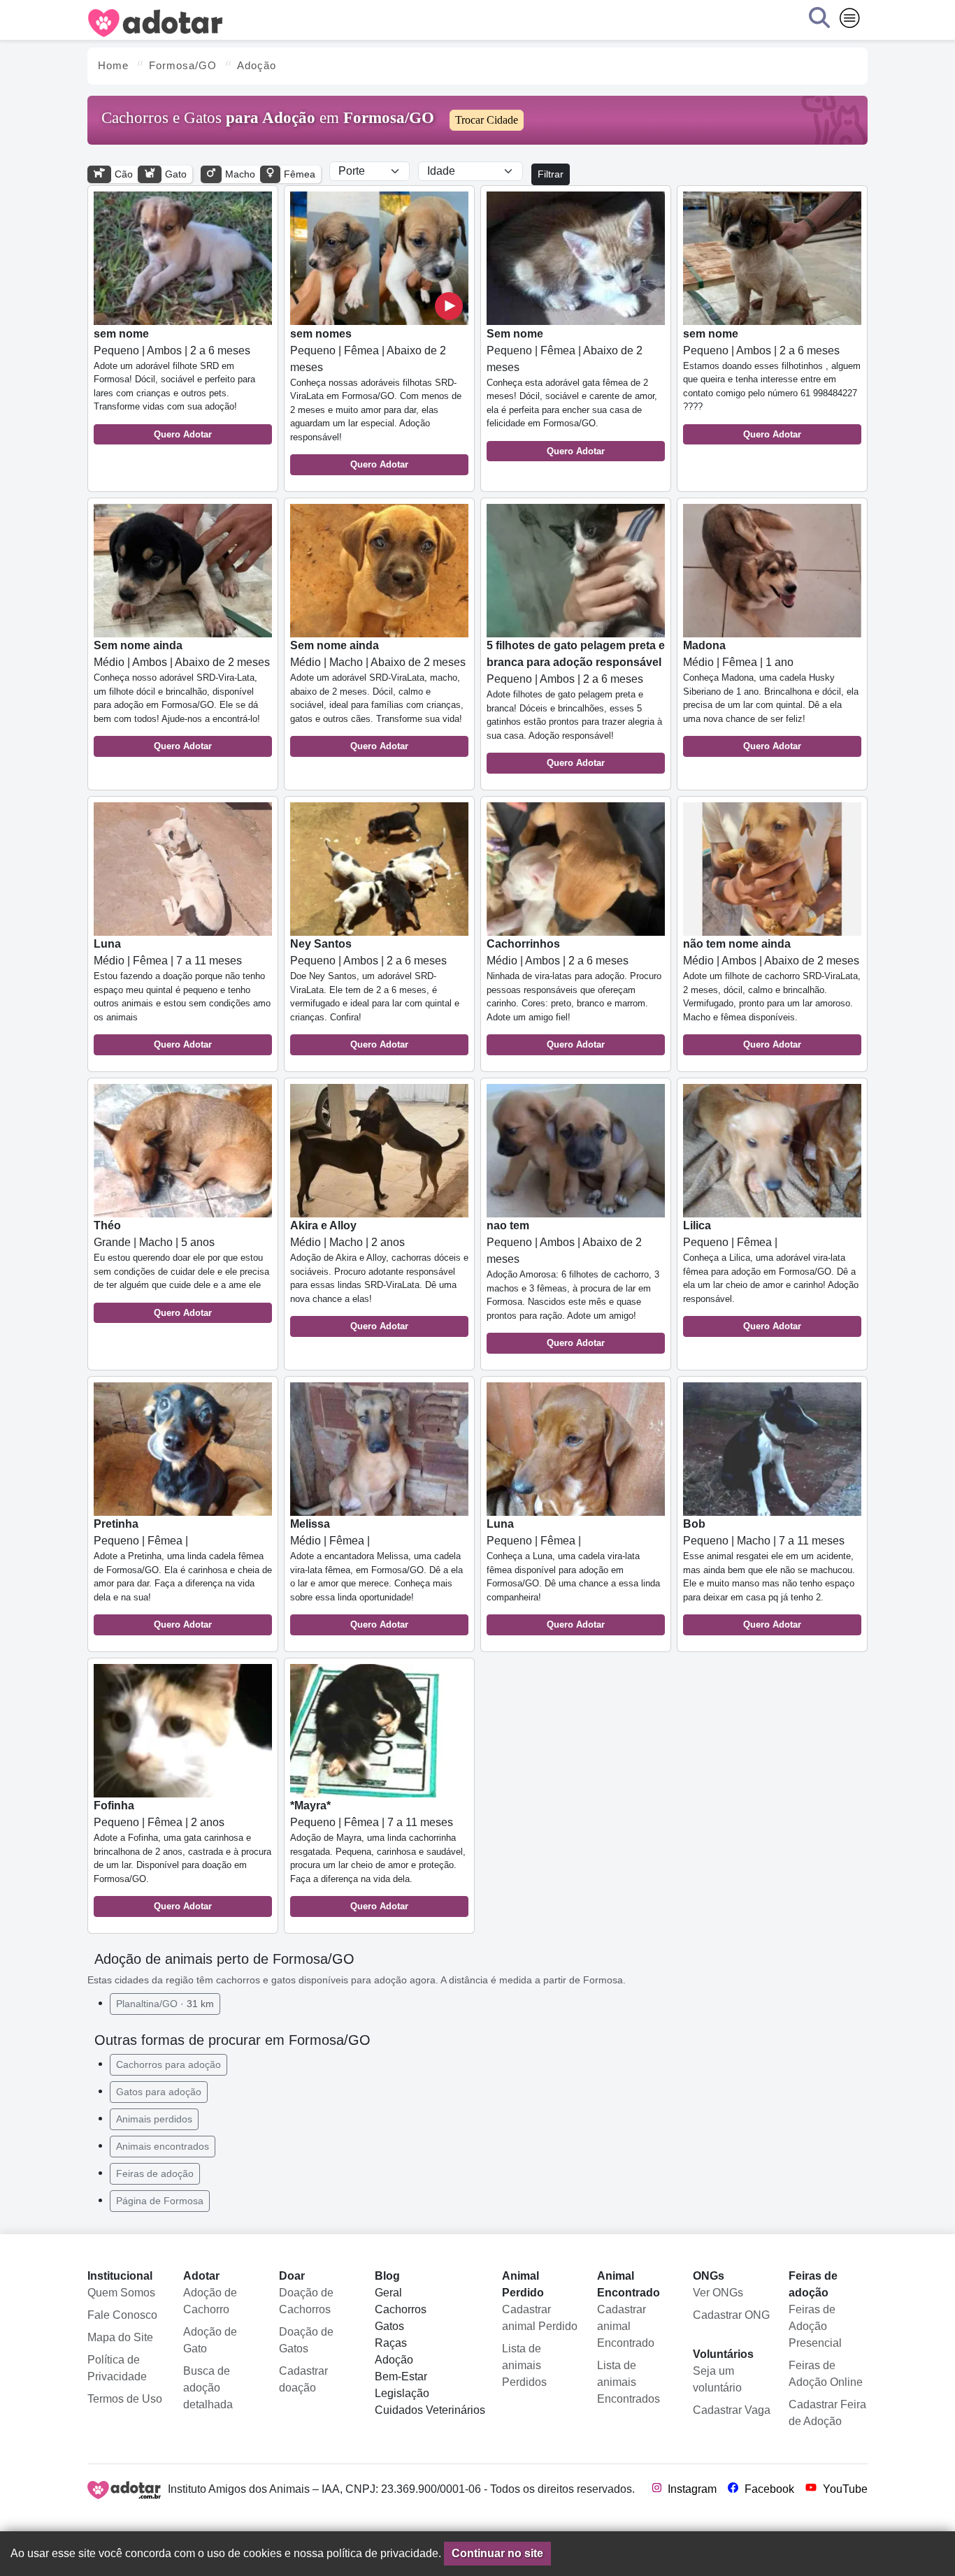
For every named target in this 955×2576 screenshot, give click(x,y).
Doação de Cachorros (306, 2301)
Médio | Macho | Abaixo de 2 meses (378, 695)
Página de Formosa (160, 2201)
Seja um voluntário (717, 2379)
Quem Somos (121, 2293)
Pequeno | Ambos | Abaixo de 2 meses (573, 1284)
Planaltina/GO (165, 2004)
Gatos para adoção (159, 2092)
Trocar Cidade (487, 120)
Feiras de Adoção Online (826, 2374)
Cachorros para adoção (168, 2064)
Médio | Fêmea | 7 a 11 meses (182, 994)
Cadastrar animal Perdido (540, 2318)
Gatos (389, 2326)
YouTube (844, 2489)
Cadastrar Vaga (732, 2410)
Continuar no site (497, 2553)
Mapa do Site (120, 2337)
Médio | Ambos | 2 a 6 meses (574, 994)
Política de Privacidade (117, 2368)
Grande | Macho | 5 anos (181, 1269)
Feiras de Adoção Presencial (815, 2326)
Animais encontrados (163, 2146)
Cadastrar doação (303, 2379)
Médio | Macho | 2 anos (379, 1275)
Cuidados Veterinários (430, 2410)
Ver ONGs (718, 2293)
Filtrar (551, 174)
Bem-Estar (401, 2376)
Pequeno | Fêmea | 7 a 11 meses (378, 1855)
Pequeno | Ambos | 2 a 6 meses (174, 384)
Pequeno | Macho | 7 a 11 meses (769, 1574)
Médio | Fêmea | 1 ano (771, 695)
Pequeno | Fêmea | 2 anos (182, 1855)
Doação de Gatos (306, 2340)
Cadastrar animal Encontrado (626, 2326)
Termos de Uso (125, 2399)
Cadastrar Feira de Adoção (827, 2413)
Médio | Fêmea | (376, 1574)
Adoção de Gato (210, 2340)
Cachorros (401, 2309)
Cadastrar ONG (731, 2315)
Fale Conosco (122, 2315)
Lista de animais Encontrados (629, 2382)
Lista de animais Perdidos (524, 2365)
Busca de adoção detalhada (208, 2388)
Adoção (394, 2360)
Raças (391, 2343)
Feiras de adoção (155, 2173)
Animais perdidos (154, 2119)
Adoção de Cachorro (210, 2301)
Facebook (768, 2489)
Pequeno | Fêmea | (771, 1275)
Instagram (691, 2489)
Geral (388, 2293)
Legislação (402, 2393)
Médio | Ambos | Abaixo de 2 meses (182, 695)
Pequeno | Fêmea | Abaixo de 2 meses (376, 399)
